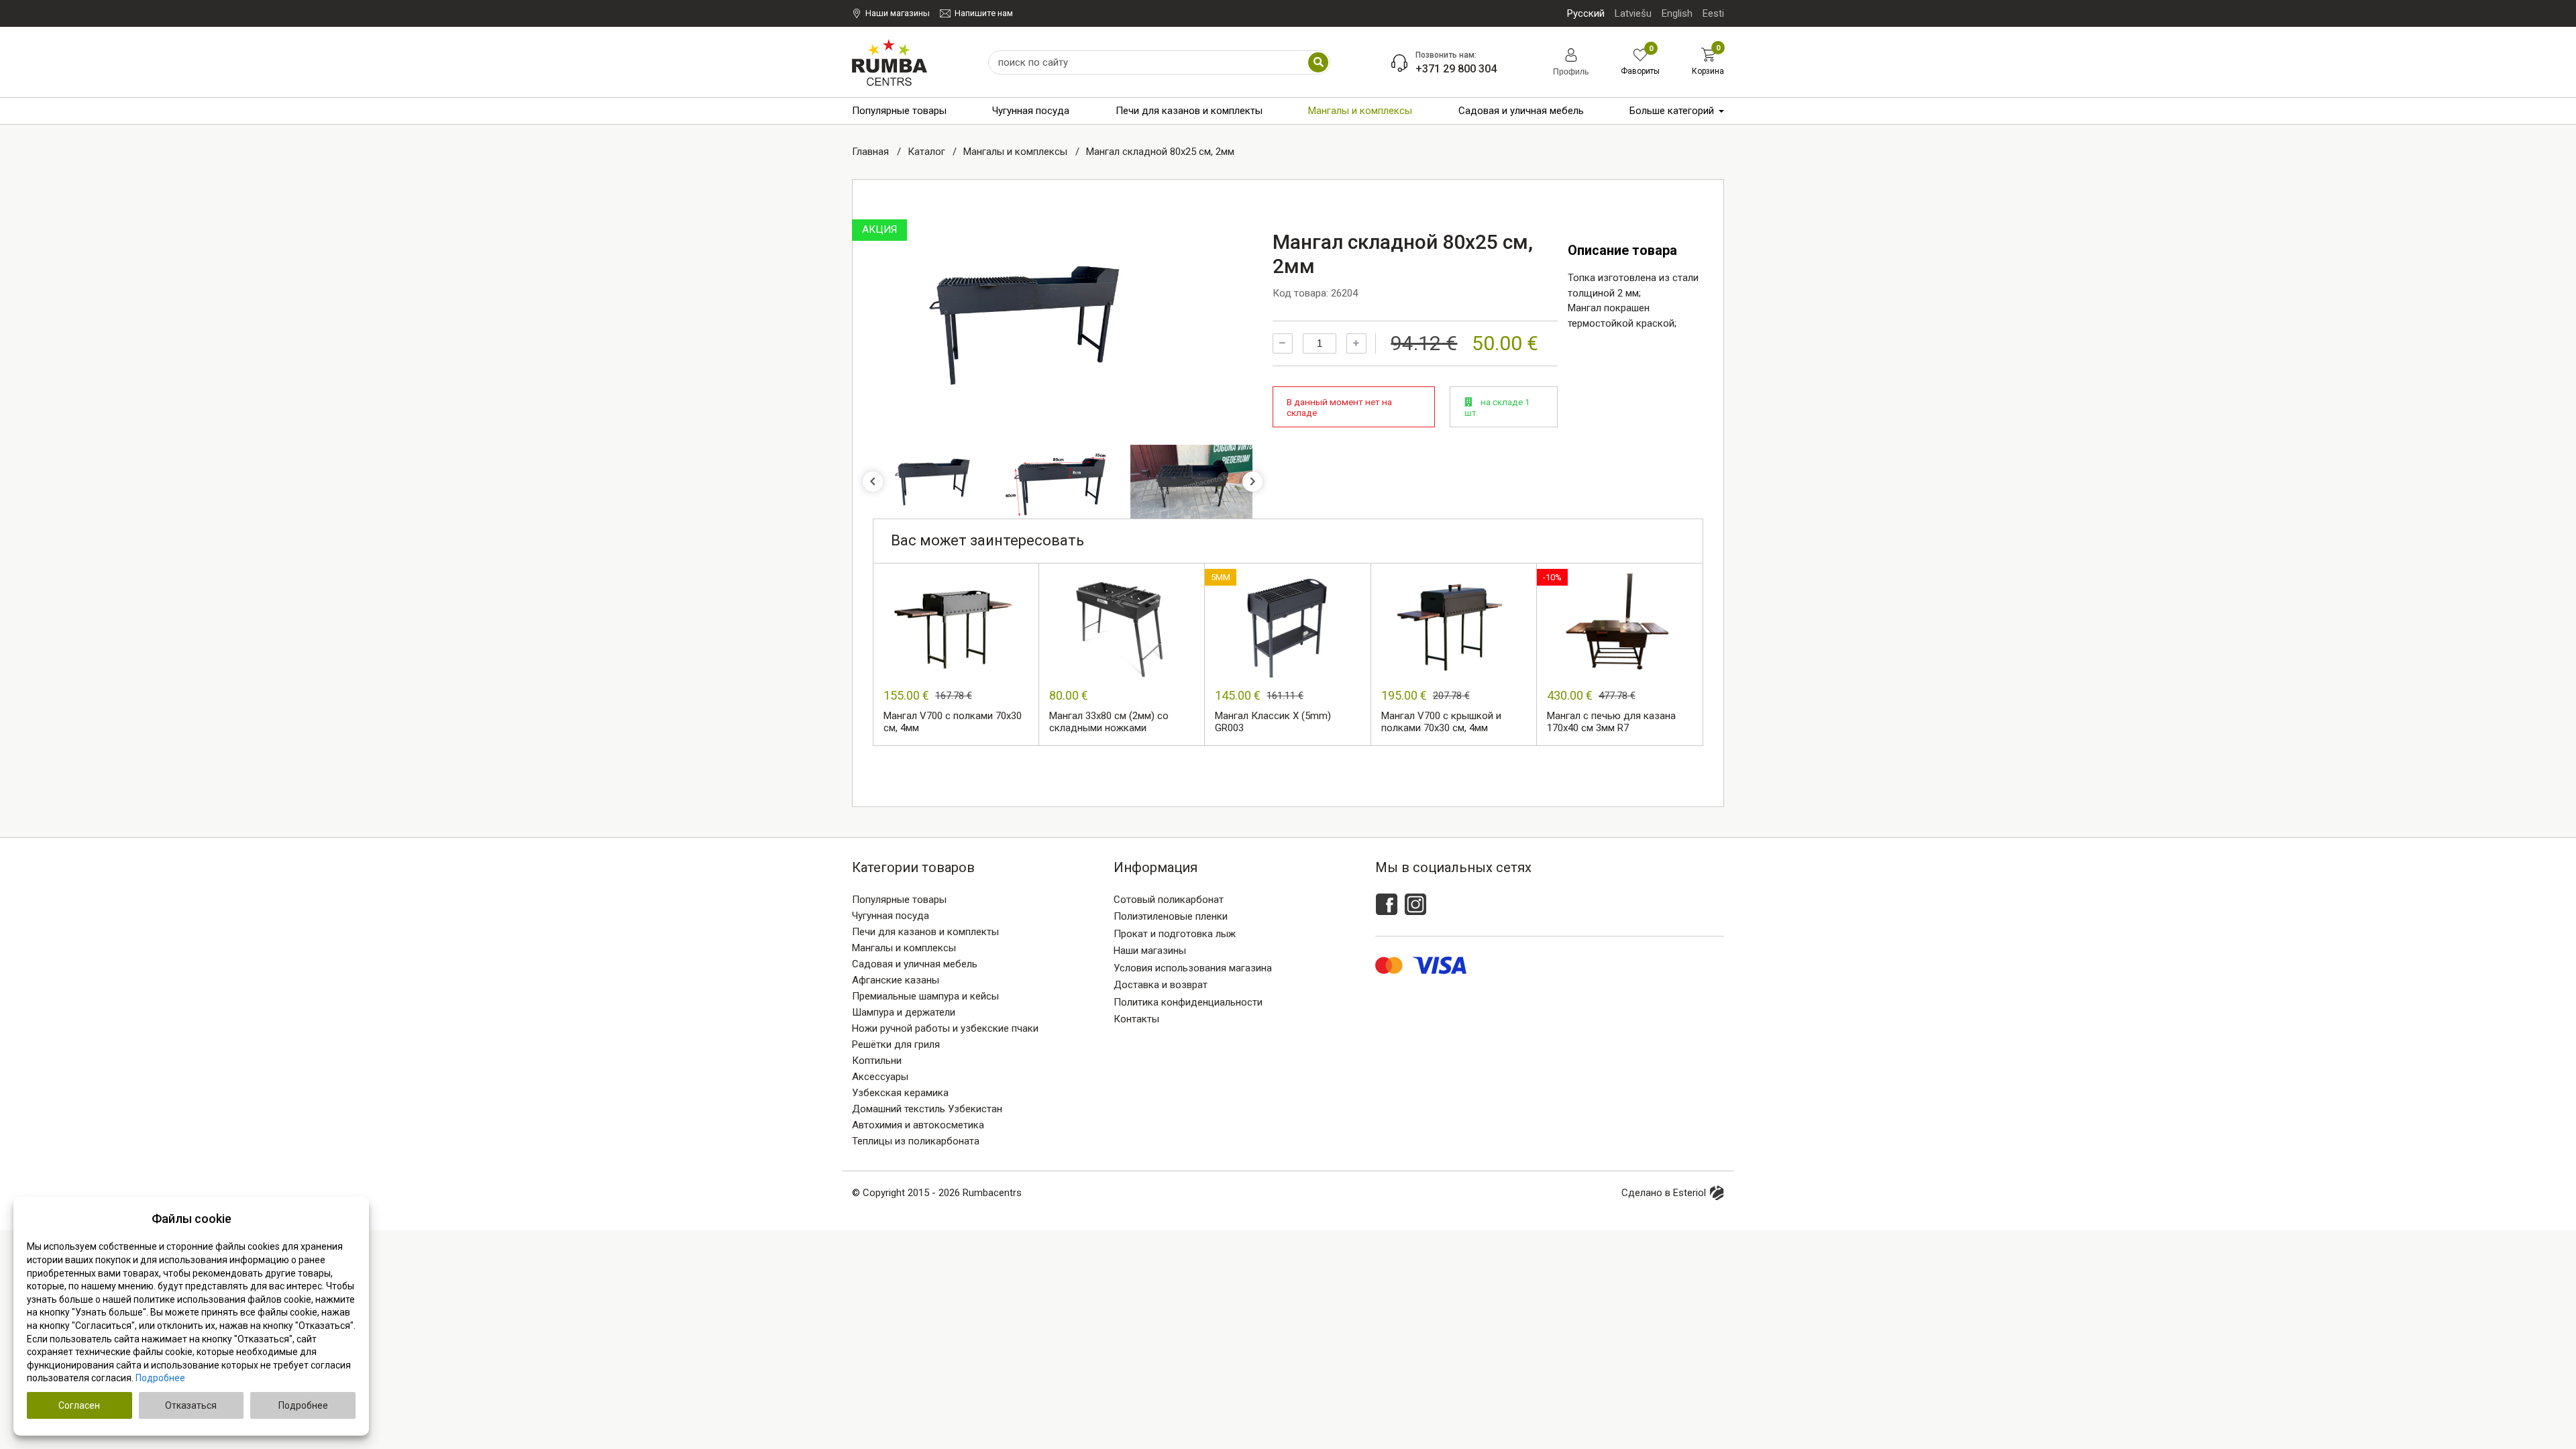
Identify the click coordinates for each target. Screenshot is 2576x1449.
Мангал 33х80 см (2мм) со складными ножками (1109, 722)
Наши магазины (898, 13)
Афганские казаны (896, 980)
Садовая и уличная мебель (1521, 111)
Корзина (1708, 62)
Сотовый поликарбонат (1169, 900)
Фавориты (1640, 62)
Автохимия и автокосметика (918, 1125)
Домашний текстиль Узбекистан (927, 1109)
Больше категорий (1672, 111)
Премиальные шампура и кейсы (925, 996)
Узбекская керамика (900, 1093)
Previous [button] (873, 482)
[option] (1028, 324)
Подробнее (160, 1378)
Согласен (79, 1405)
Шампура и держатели (904, 1012)
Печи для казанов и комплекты (1189, 111)
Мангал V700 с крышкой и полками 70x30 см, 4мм (1441, 722)
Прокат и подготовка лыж (1175, 934)
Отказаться (191, 1405)
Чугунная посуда (1031, 111)
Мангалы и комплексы (1360, 111)
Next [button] (1252, 482)
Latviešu (1633, 13)
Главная (872, 152)
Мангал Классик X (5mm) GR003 (1273, 722)
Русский (1586, 13)
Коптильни (877, 1061)
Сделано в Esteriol (1664, 1193)
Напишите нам (984, 13)
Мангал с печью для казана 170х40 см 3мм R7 (1611, 722)
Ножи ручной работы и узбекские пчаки (945, 1028)
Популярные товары (899, 111)
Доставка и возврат (1161, 985)
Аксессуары (880, 1077)
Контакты (1136, 1019)
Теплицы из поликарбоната (916, 1141)
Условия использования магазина (1193, 968)
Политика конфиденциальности (1188, 1002)
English (1677, 13)
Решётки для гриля (896, 1044)
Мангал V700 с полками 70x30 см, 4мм (953, 722)
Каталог (928, 152)
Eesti (1713, 13)
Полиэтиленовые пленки (1171, 916)
